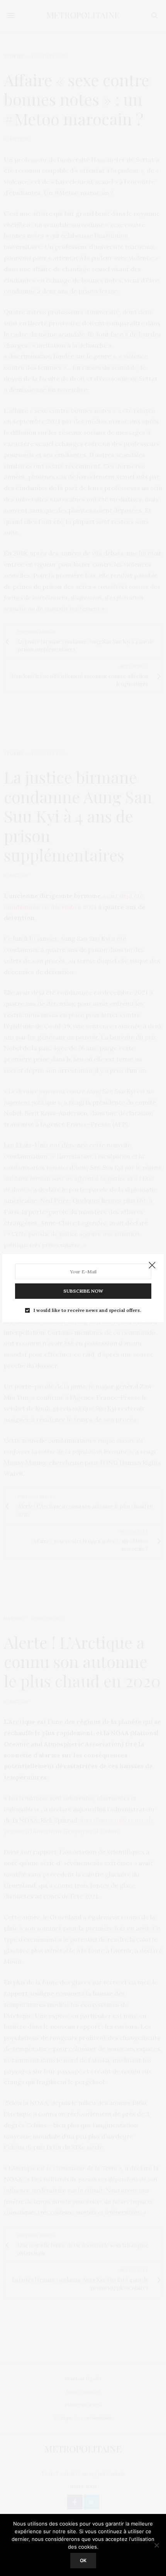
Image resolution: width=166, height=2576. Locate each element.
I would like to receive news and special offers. (87, 1310)
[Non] (156, 2545)
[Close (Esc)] (152, 1266)
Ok (83, 2560)
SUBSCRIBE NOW (83, 1291)
